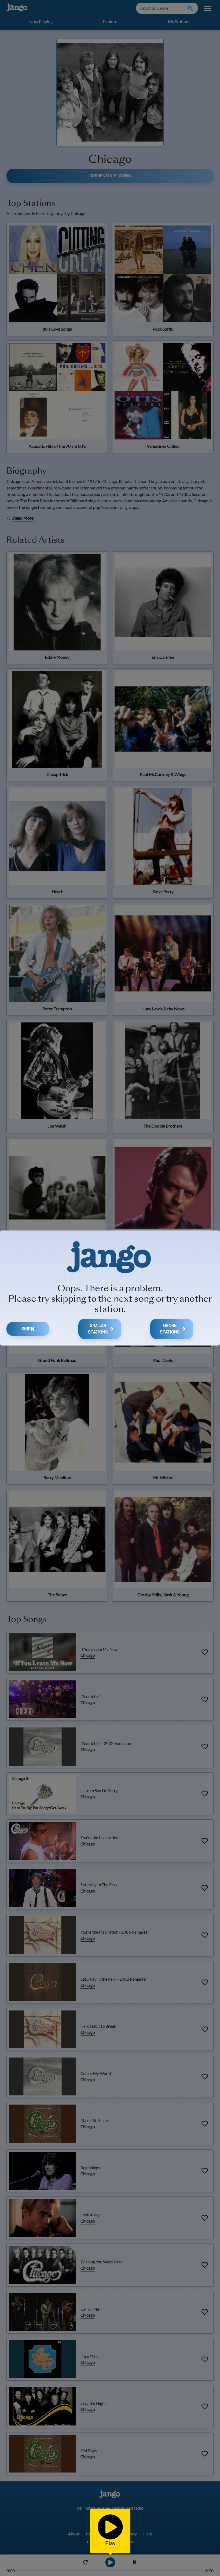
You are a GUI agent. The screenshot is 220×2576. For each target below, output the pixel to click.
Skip (26, 1329)
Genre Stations (170, 1329)
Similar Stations (98, 1329)
